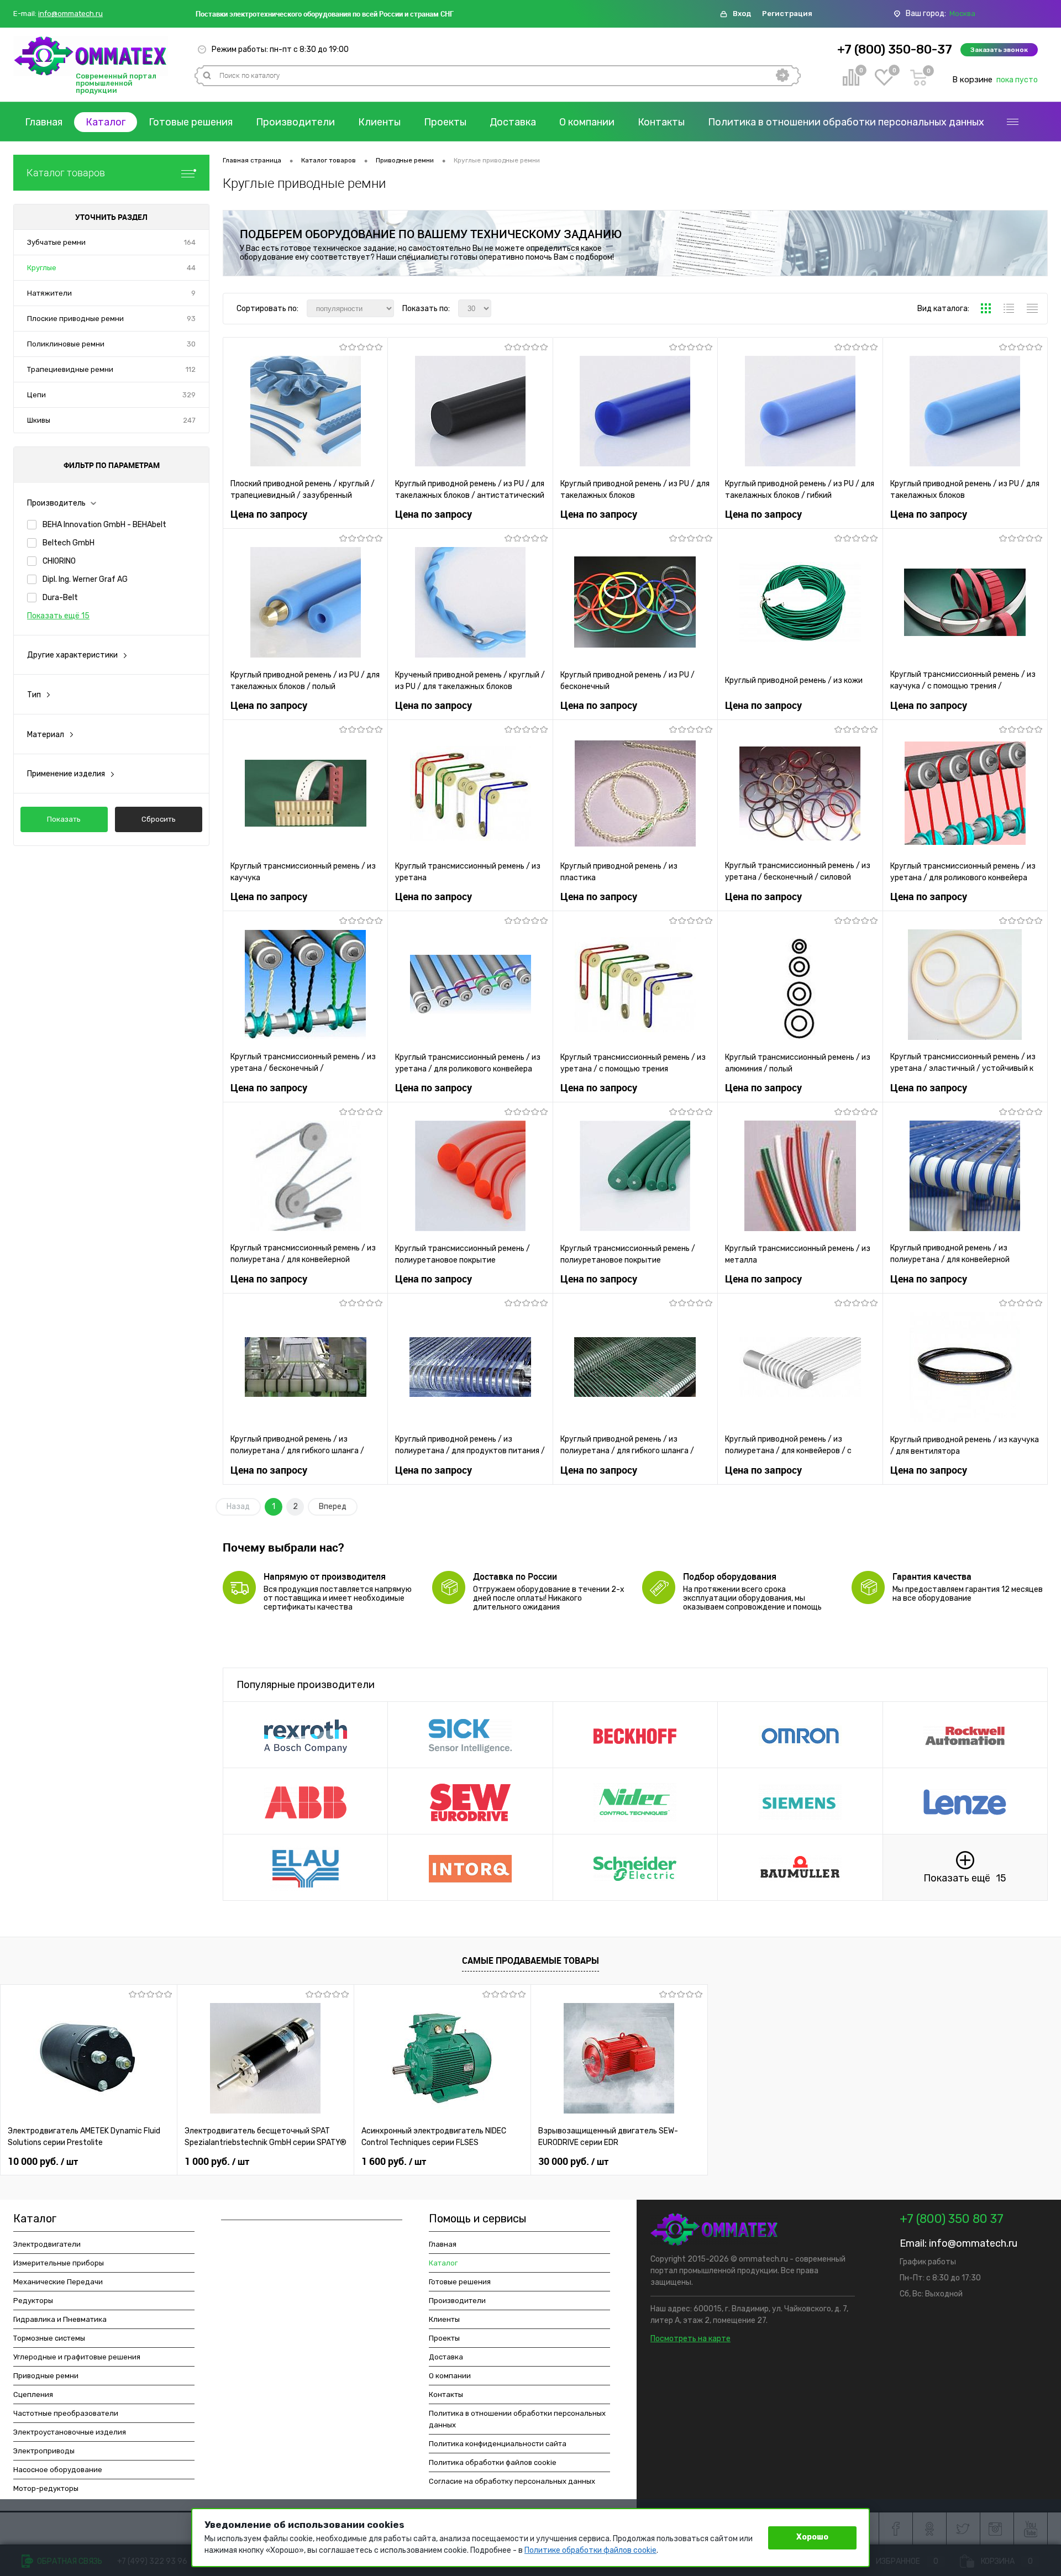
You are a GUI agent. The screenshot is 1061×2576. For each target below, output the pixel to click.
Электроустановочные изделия (70, 2432)
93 (191, 319)
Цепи (36, 395)
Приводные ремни (46, 2376)
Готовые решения (191, 122)
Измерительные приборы (59, 2263)
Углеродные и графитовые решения (77, 2357)
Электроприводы (44, 2451)
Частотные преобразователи (66, 2413)
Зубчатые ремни (56, 242)
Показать (64, 819)
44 (191, 268)
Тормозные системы (49, 2338)
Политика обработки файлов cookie (493, 2462)
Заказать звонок (999, 50)
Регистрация (787, 14)
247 (189, 420)
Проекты (445, 122)
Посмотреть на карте (690, 2339)
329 (189, 395)
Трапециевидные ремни (70, 369)
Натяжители (49, 293)
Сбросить (159, 819)
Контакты (661, 122)
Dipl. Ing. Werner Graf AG (85, 579)
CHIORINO (59, 561)
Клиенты (379, 122)
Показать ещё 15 (58, 616)
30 (191, 344)
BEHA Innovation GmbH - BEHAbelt (104, 525)
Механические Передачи (58, 2282)
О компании (587, 122)
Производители (295, 122)
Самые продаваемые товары (530, 1960)
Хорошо (812, 2537)
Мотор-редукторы (46, 2488)
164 (190, 242)
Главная (44, 122)
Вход (742, 14)
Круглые (42, 268)
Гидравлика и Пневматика (60, 2319)
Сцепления (33, 2394)
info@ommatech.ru (70, 14)
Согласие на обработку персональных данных (512, 2481)
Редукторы (33, 2301)
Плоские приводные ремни (75, 319)
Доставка (513, 122)
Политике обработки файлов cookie (590, 2550)
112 (191, 369)
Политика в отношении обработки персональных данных (846, 122)
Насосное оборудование (58, 2470)
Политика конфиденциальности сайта (498, 2444)
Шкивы (39, 420)
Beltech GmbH (69, 543)
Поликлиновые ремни (66, 344)
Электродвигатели (47, 2244)
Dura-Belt (60, 598)
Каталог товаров (66, 173)
